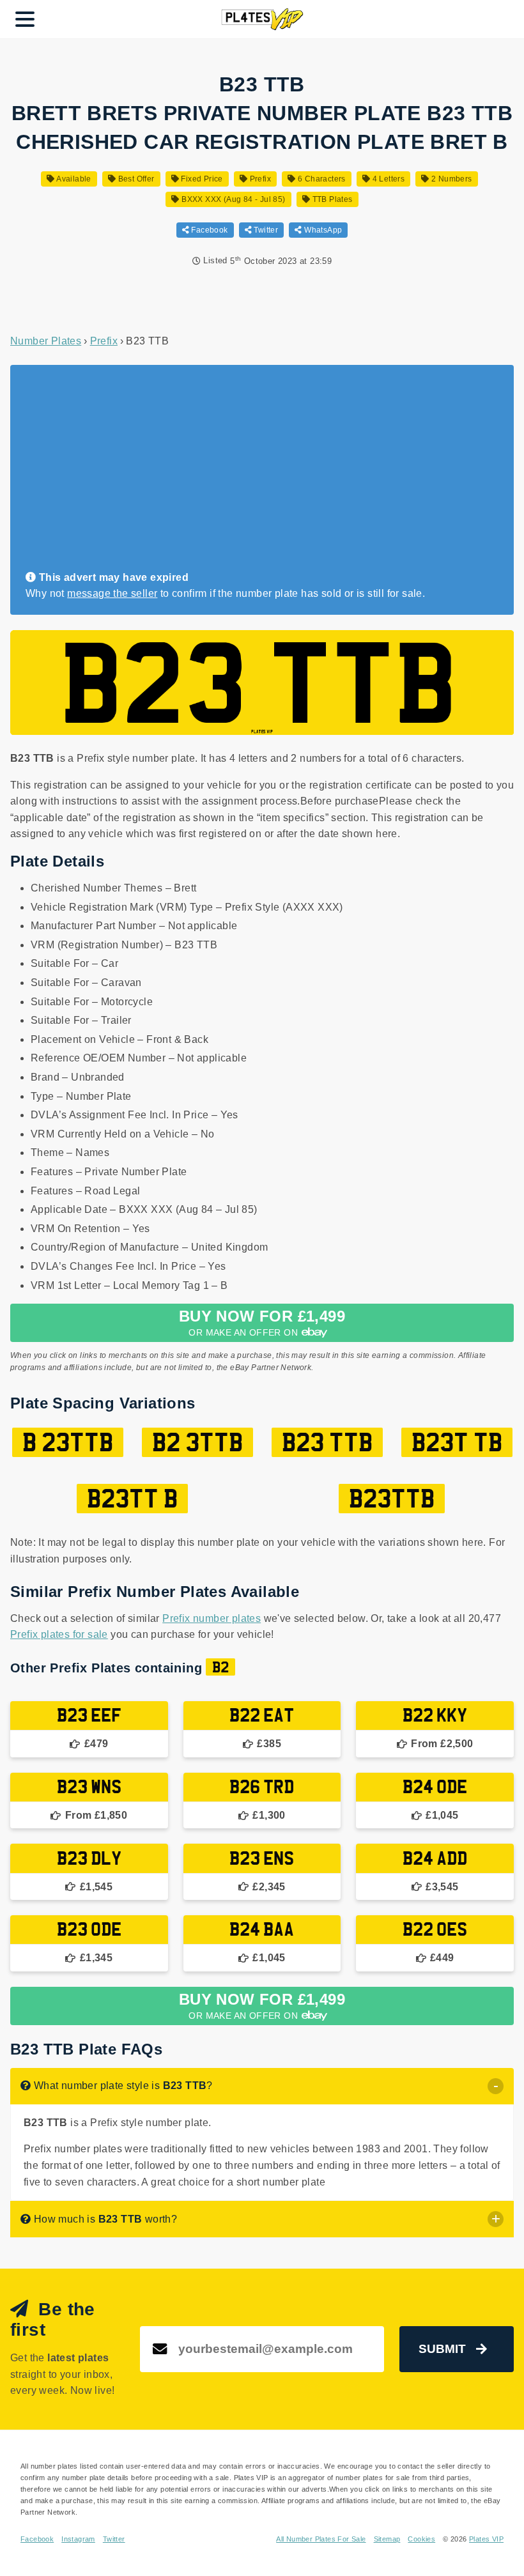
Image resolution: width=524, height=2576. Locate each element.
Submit (442, 2349)
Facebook (209, 230)
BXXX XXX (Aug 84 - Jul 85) (232, 199)
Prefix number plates (212, 1618)
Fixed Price (201, 179)
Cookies (421, 2539)
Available (73, 179)
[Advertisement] (257, 474)
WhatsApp (322, 230)
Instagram (78, 2539)
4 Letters (387, 179)
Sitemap (387, 2539)
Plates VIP (486, 2539)
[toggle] (496, 2086)
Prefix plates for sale (59, 1634)
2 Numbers (451, 179)
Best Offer (135, 179)
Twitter (265, 230)
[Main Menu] (25, 19)
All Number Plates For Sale (321, 2539)
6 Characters (321, 179)
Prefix (259, 179)
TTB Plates (331, 199)
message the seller (112, 593)
